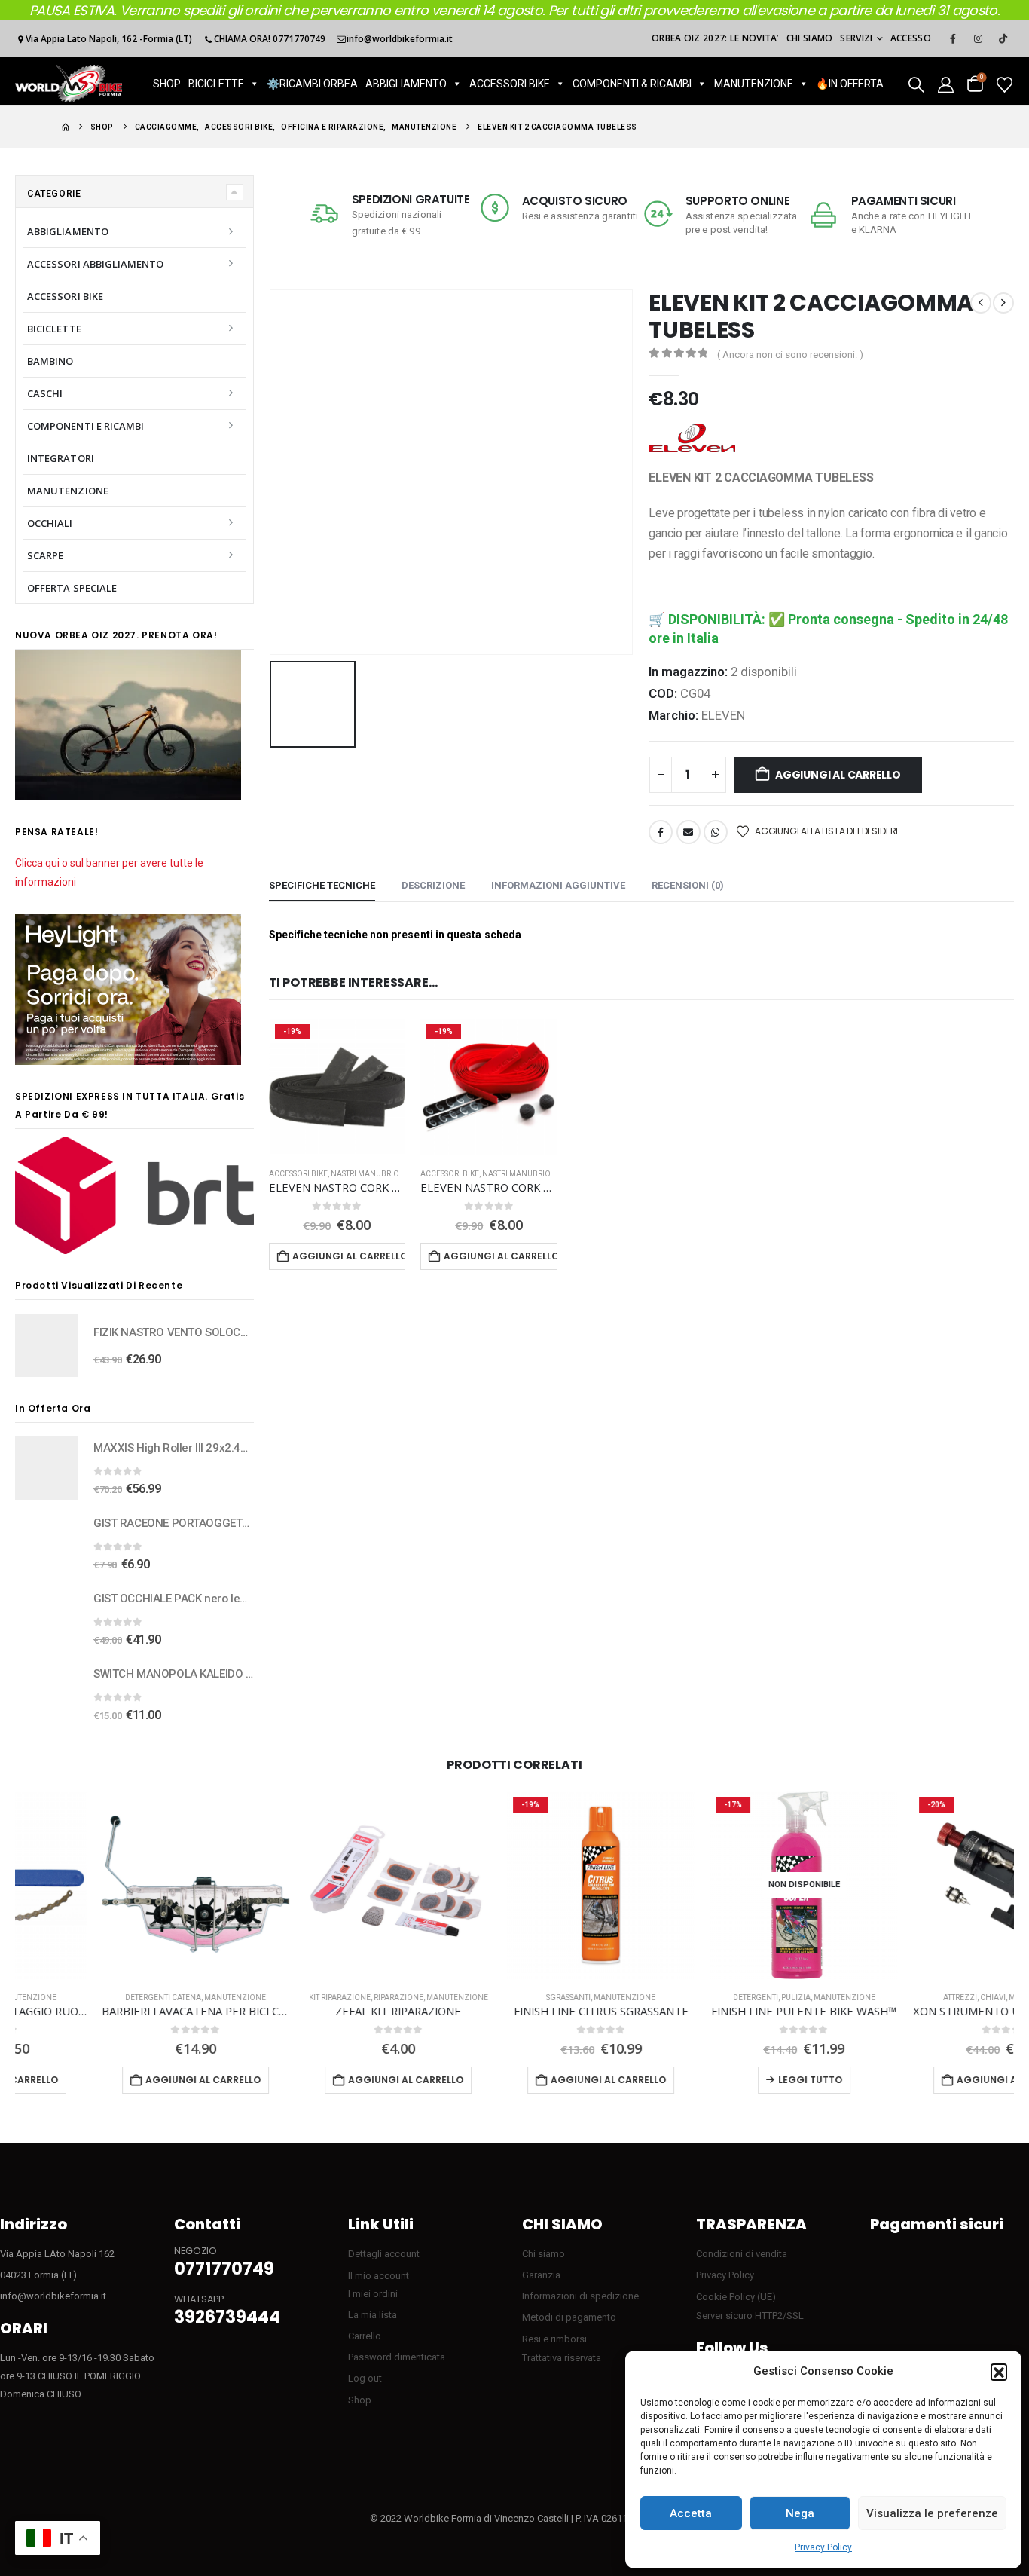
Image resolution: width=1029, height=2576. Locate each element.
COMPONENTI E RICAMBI (85, 426)
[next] (1003, 303)
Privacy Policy (823, 2547)
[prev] (981, 303)
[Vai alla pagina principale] (66, 127)
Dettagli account (384, 2254)
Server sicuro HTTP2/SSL (750, 2316)
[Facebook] (953, 38)
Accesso (911, 38)
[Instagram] (978, 38)
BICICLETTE (216, 84)
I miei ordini (373, 2294)
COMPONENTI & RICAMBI (632, 84)
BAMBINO (50, 361)
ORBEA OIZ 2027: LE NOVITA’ (715, 38)
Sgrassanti (482, 1998)
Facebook (661, 832)
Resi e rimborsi (554, 2339)
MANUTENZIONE (754, 84)
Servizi (856, 38)
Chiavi (907, 1998)
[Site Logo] (69, 84)
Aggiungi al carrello (838, 775)
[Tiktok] (1003, 38)
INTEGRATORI (61, 458)
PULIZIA (710, 1998)
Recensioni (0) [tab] (688, 885)
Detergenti (670, 1998)
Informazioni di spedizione (580, 2296)
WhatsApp (716, 832)
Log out (365, 2378)
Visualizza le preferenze (932, 2513)
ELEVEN (723, 715)
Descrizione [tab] (433, 885)
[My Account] (946, 84)
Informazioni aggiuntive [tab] (558, 885)
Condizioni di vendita (742, 2254)
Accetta (691, 2513)
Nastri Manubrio (365, 1174)
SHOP (167, 84)
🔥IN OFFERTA (850, 84)
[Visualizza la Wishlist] (1005, 84)
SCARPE (45, 555)
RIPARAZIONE (313, 1998)
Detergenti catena (77, 1998)
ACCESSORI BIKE (510, 84)
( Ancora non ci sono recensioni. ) (790, 355)
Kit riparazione (254, 1998)
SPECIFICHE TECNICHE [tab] (322, 885)
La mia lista (373, 2315)
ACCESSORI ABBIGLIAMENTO (96, 264)
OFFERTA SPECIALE (72, 588)
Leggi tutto (724, 2080)
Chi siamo (810, 38)
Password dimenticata (397, 2357)
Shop (360, 2400)
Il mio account (379, 2276)
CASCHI (45, 393)
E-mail (689, 832)
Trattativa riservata (562, 2358)
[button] (999, 2372)
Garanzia (541, 2275)
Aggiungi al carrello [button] (349, 1256)
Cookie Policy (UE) (736, 2297)
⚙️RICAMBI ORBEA (312, 84)
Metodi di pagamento (569, 2317)
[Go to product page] (47, 1345)
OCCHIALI (50, 523)
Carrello (365, 2336)
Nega (800, 2513)
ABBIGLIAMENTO (406, 84)
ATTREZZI (874, 1998)
